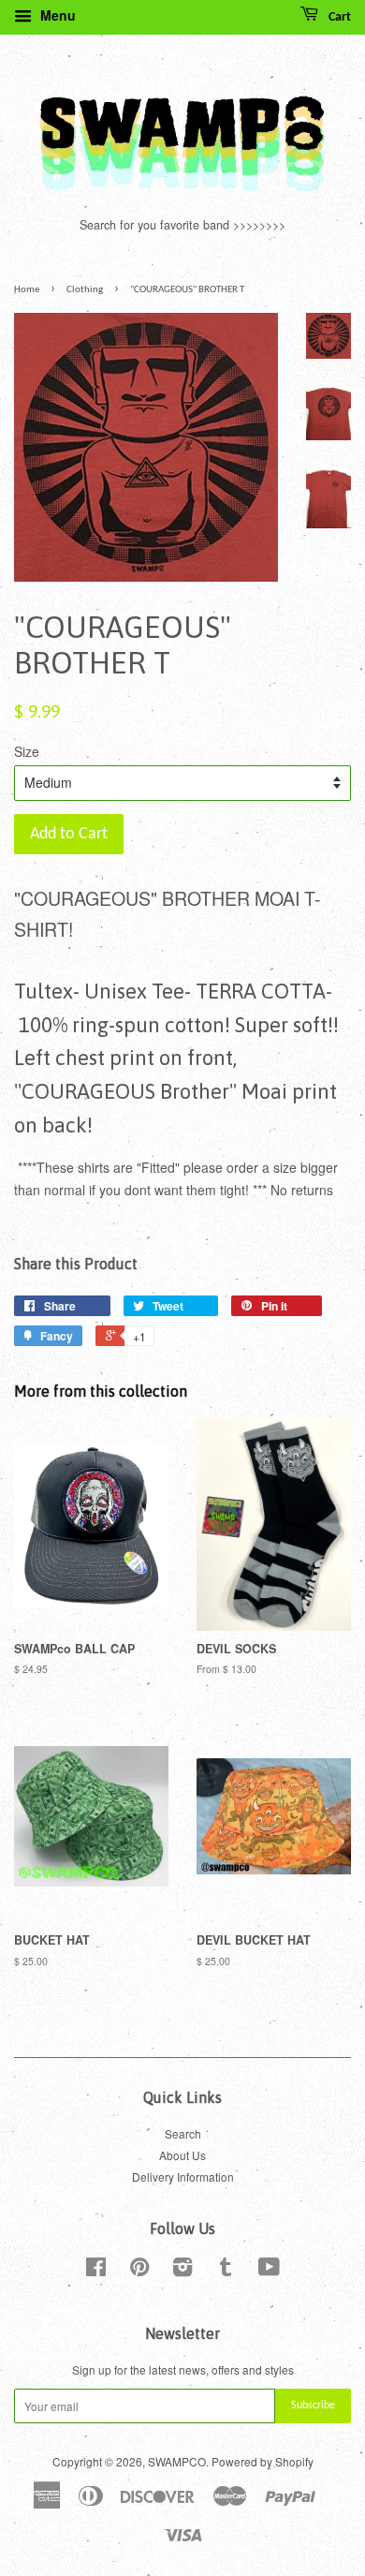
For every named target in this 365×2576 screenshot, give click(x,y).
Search (183, 2133)
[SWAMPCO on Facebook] (96, 2270)
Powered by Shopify (263, 2461)
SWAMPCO (177, 2461)
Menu (56, 15)
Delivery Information (183, 2176)
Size (27, 751)
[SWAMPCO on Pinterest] (139, 2270)
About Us (182, 2155)
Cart (338, 17)
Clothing (85, 290)
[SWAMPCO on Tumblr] (226, 2270)
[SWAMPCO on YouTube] (269, 2270)
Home (27, 290)
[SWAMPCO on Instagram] (182, 2270)
